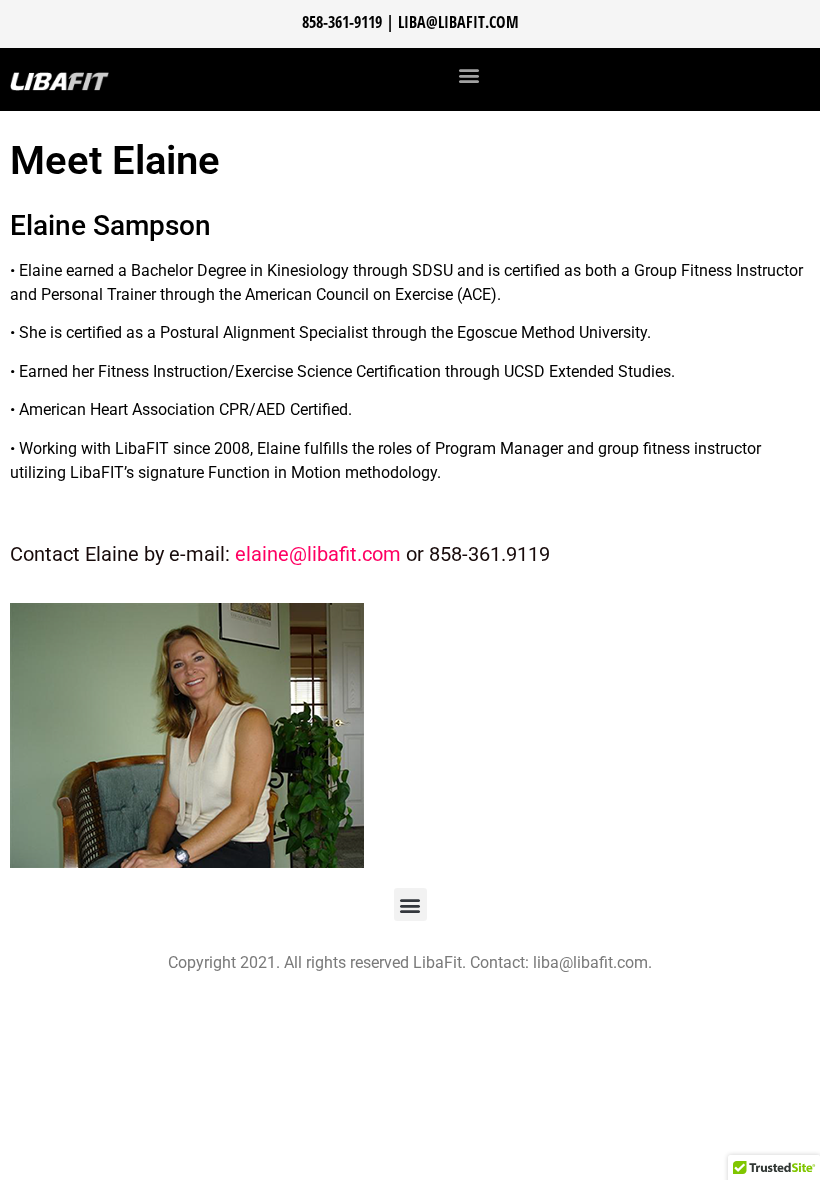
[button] (469, 74)
